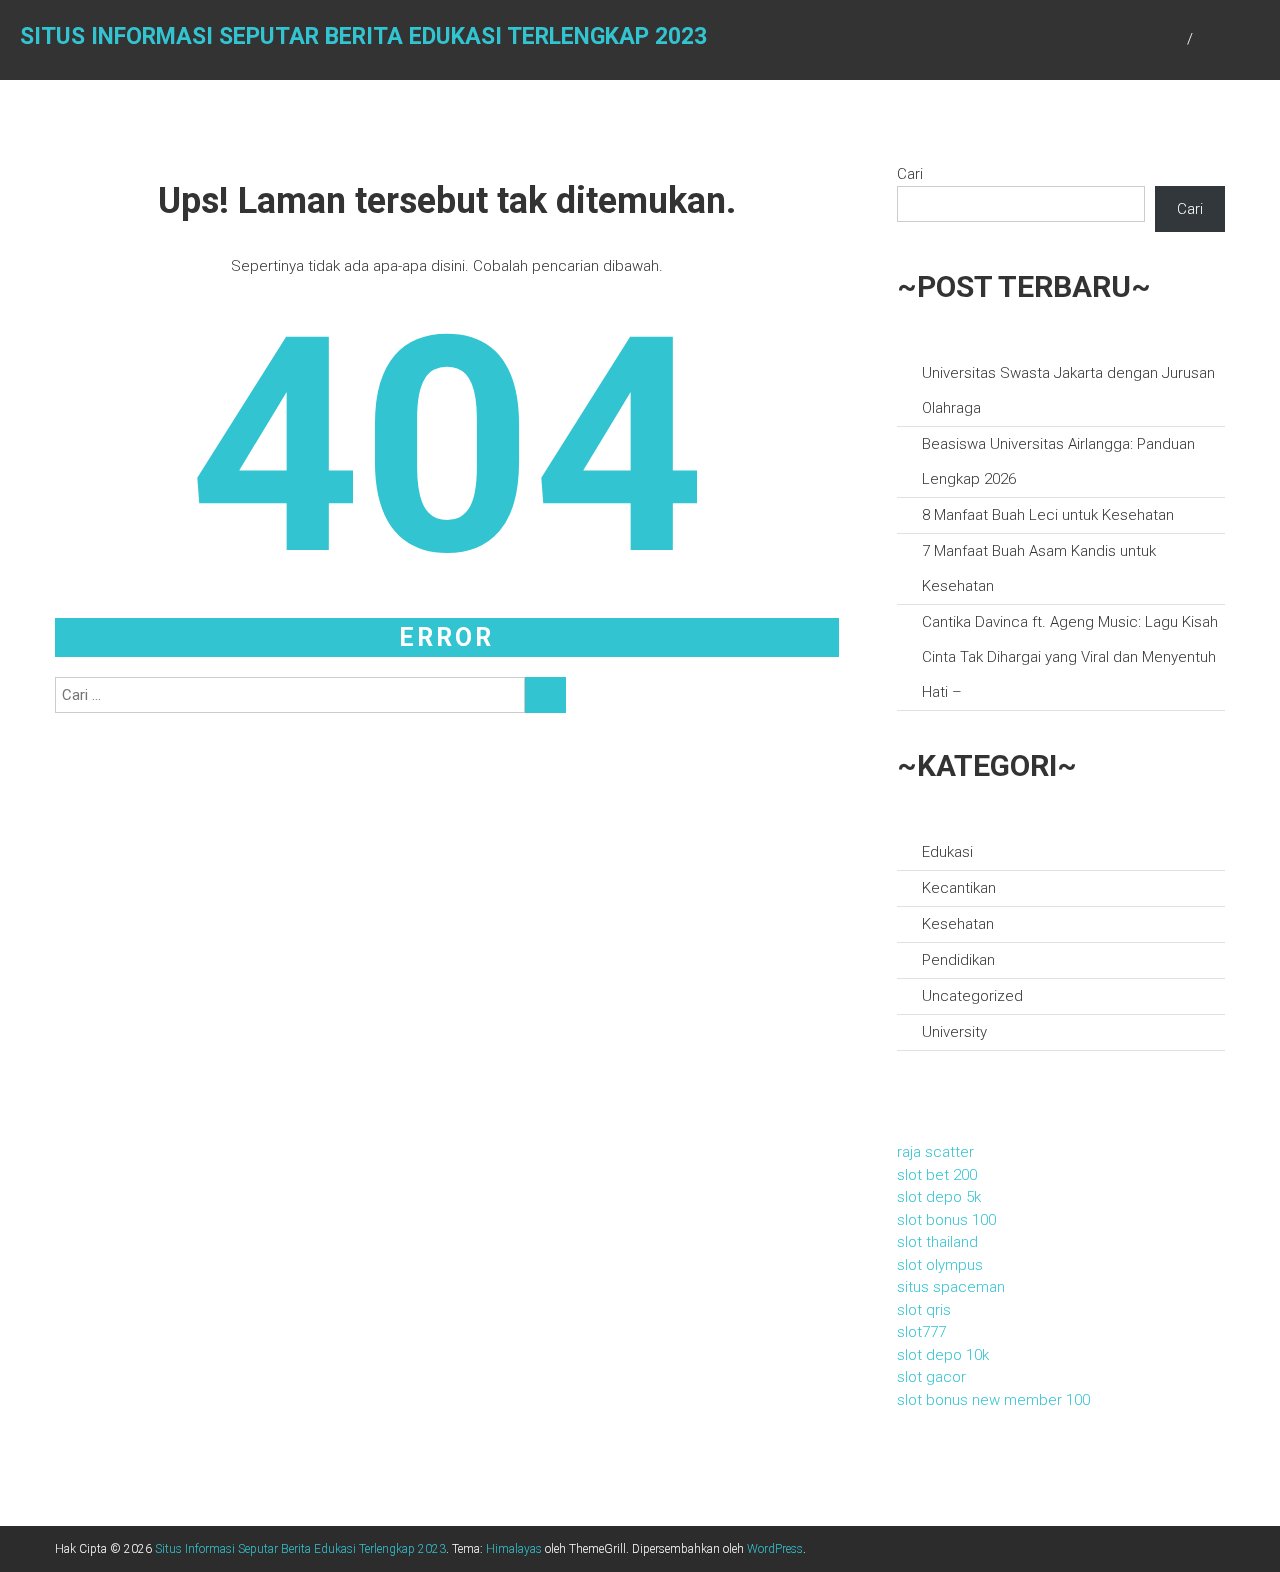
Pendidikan (958, 960)
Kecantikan (959, 888)
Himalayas (514, 1549)
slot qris (924, 1310)
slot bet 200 (937, 1175)
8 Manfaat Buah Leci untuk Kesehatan (1048, 515)
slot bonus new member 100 (993, 1400)
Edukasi (947, 852)
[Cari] (545, 695)
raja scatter (935, 1152)
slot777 (921, 1332)
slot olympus (940, 1265)
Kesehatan (958, 924)
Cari (910, 174)
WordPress (775, 1549)
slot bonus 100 (946, 1220)
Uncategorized (972, 996)
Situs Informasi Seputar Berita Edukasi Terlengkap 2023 (363, 36)
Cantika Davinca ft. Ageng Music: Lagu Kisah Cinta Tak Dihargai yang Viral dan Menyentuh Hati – (1070, 657)
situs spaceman (951, 1287)
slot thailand (937, 1242)
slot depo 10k (943, 1355)
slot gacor (931, 1377)
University (954, 1032)
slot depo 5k (939, 1197)
